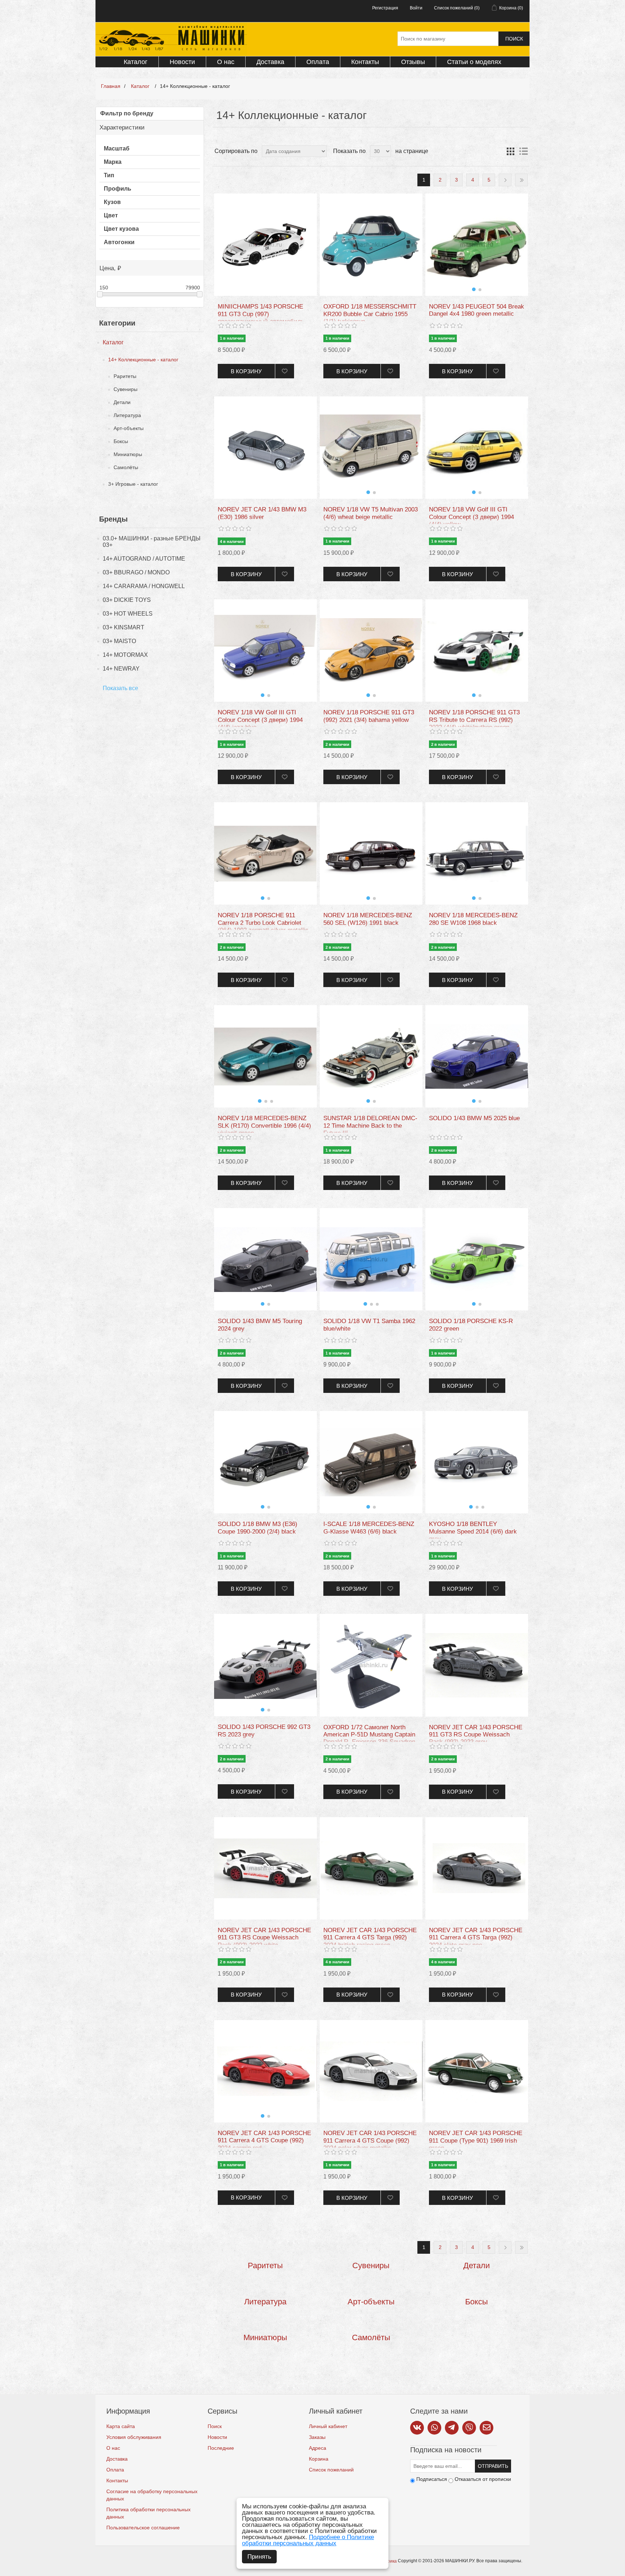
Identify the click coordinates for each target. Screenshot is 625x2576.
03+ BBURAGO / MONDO (136, 572)
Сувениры (126, 389)
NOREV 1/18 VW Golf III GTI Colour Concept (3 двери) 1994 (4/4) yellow (471, 517)
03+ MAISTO (119, 641)
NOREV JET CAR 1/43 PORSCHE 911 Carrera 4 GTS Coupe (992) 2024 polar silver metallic (370, 2141)
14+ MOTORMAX (125, 655)
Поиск (514, 39)
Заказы (317, 2437)
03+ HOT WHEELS (128, 614)
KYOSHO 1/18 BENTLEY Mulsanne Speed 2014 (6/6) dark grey (473, 1531)
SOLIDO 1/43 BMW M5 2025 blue (474, 1118)
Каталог (136, 62)
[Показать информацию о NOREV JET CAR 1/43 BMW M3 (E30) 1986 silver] (265, 448)
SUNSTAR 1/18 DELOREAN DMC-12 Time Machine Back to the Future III (370, 1126)
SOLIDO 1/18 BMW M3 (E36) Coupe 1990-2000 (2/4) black (258, 1528)
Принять (259, 2557)
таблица (510, 151)
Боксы (121, 441)
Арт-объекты (129, 428)
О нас (226, 62)
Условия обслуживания (134, 2437)
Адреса (318, 2448)
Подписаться (432, 2479)
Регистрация (385, 8)
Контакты (365, 62)
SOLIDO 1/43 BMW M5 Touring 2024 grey (260, 1325)
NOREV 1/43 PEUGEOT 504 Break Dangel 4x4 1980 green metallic (477, 310)
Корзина (319, 2459)
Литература (127, 415)
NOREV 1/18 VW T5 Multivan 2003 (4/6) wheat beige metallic (371, 513)
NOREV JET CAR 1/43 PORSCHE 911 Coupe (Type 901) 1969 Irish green (476, 2141)
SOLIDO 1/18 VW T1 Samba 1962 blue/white (369, 1325)
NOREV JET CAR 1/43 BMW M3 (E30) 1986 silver (262, 513)
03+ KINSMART (124, 627)
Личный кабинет (328, 2426)
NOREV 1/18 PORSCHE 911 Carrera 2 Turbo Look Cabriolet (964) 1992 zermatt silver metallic (263, 923)
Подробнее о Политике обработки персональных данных (308, 2540)
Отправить (493, 2466)
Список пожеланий (331, 2470)
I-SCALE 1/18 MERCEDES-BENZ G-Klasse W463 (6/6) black (369, 1528)
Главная (111, 86)
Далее (505, 180)
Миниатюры (128, 454)
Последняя (521, 180)
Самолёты (126, 467)
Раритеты (125, 376)
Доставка (270, 62)
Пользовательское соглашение (143, 2528)
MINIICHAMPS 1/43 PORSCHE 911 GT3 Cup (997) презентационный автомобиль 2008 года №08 (261, 318)
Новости (182, 62)
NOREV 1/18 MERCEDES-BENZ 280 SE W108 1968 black (473, 919)
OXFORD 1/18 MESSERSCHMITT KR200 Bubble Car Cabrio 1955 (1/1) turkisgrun (370, 314)
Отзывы (413, 62)
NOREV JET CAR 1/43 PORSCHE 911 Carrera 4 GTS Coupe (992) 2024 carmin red (264, 2141)
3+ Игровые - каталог (133, 484)
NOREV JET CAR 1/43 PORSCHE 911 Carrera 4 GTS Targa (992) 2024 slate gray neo (476, 1938)
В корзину (246, 371)
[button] (474, 289)
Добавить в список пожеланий (284, 371)
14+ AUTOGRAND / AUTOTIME (144, 559)
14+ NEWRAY (121, 669)
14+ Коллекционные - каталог (143, 360)
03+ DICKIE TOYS (127, 600)
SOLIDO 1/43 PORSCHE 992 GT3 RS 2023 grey (264, 1731)
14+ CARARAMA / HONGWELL (144, 586)
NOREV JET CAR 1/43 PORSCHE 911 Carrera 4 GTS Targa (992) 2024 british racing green (370, 1938)
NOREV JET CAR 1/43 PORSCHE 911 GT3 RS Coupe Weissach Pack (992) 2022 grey (476, 1735)
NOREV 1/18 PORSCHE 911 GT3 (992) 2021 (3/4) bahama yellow (369, 716)
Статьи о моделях (474, 62)
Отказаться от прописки (483, 2479)
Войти (416, 8)
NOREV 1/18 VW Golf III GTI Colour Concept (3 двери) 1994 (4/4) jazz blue (260, 720)
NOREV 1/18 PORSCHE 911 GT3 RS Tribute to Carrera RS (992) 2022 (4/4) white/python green (474, 720)
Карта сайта (121, 2426)
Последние (221, 2448)
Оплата (318, 62)
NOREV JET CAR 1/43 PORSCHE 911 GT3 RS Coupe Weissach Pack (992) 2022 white (264, 1938)
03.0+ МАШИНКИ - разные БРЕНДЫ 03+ (152, 542)
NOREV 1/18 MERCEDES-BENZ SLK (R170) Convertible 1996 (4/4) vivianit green (264, 1126)
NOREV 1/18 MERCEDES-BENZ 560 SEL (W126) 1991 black (368, 919)
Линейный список (523, 151)
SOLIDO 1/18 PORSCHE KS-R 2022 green (471, 1325)
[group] (477, 245)
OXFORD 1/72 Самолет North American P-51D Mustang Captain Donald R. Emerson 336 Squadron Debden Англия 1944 (369, 1738)
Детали (122, 402)
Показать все (120, 688)
